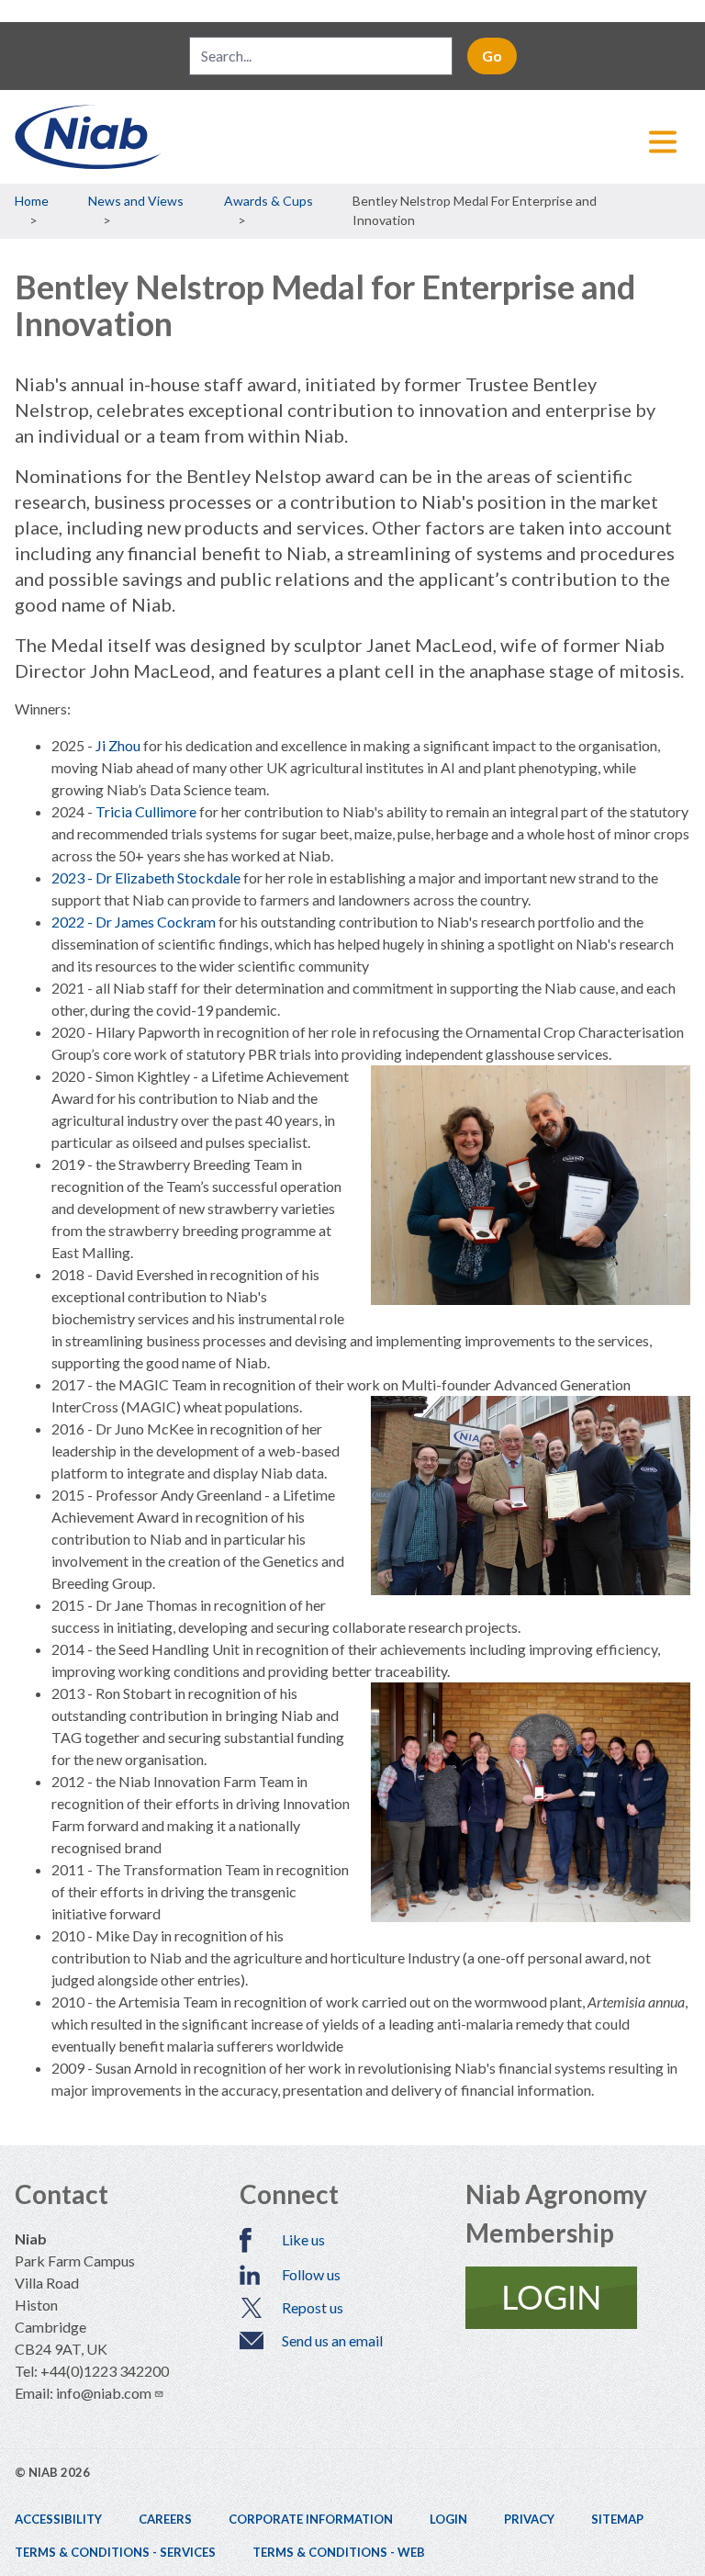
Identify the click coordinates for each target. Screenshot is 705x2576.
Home (32, 201)
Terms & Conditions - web (339, 2552)
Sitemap (617, 2519)
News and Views (136, 201)
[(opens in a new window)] (578, 2298)
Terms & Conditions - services (115, 2552)
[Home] (352, 137)
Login (448, 2519)
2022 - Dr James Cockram (134, 922)
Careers (165, 2519)
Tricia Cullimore (146, 811)
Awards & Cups (269, 201)
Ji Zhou (118, 745)
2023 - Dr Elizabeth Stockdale (146, 877)
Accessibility (58, 2519)
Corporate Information (311, 2519)
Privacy (529, 2519)
